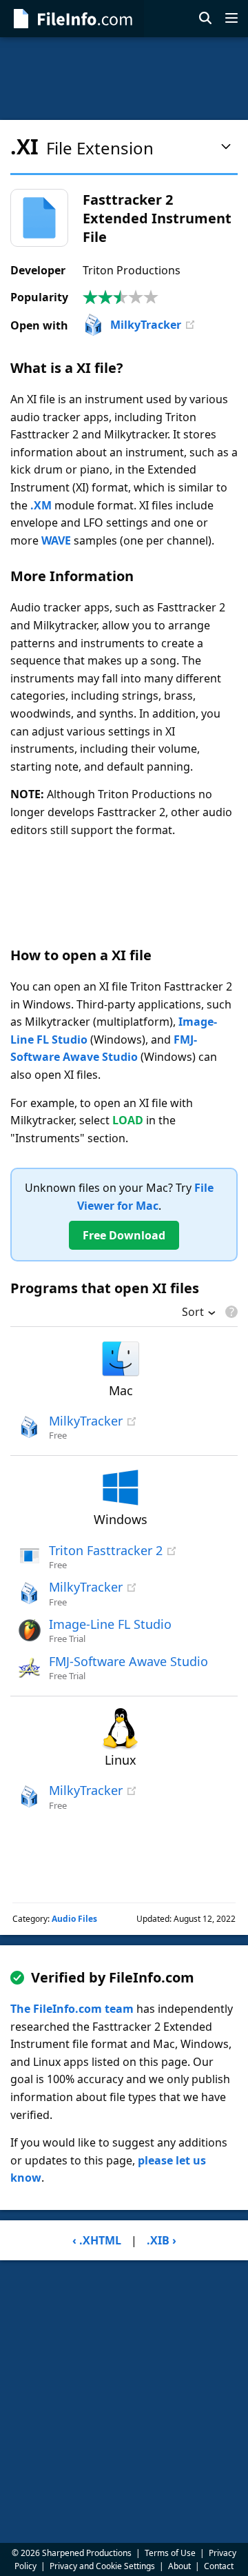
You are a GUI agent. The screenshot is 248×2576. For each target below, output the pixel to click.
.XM (41, 505)
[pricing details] (230, 1312)
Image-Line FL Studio (110, 1624)
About (179, 2566)
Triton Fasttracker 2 (106, 1550)
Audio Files (74, 1919)
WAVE (56, 540)
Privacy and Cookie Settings (102, 2566)
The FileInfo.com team (72, 2009)
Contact (219, 2566)
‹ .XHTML (97, 2240)
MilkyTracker (146, 325)
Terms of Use (170, 2553)
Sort (193, 1313)
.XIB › (162, 2240)
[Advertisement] (124, 79)
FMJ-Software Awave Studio (128, 1661)
